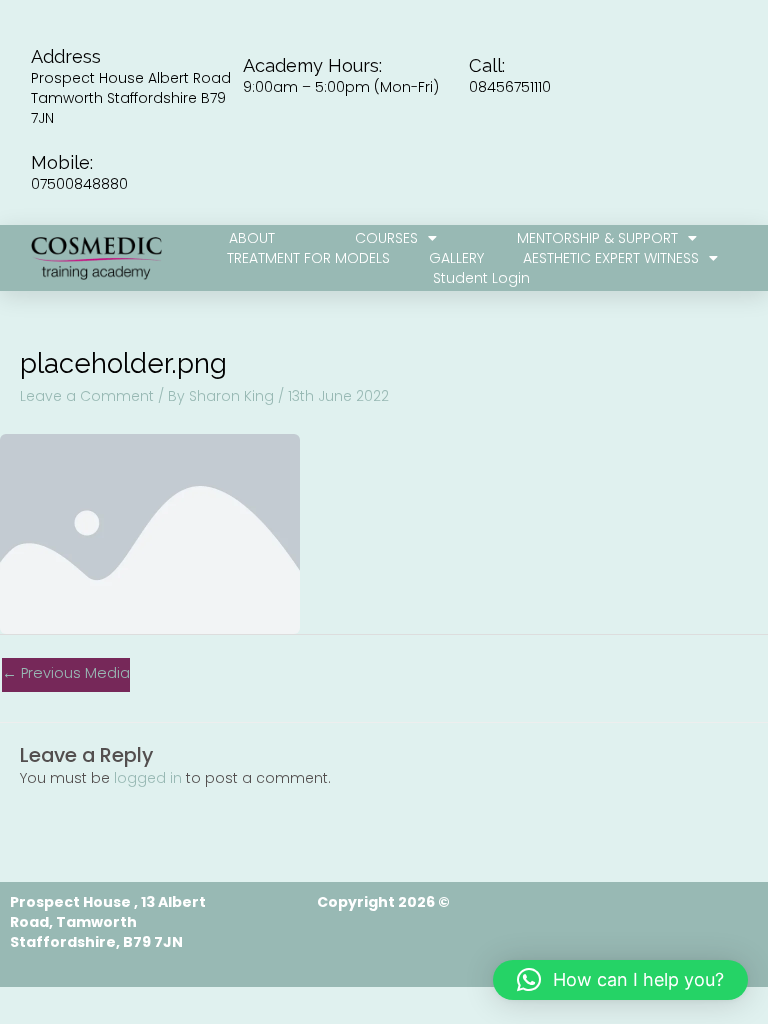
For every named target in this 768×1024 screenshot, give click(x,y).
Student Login (481, 278)
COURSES (386, 238)
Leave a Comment (87, 396)
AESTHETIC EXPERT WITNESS (611, 258)
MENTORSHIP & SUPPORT (597, 238)
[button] (620, 980)
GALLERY (456, 258)
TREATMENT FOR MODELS (308, 258)
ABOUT (252, 238)
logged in (148, 778)
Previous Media (66, 673)
